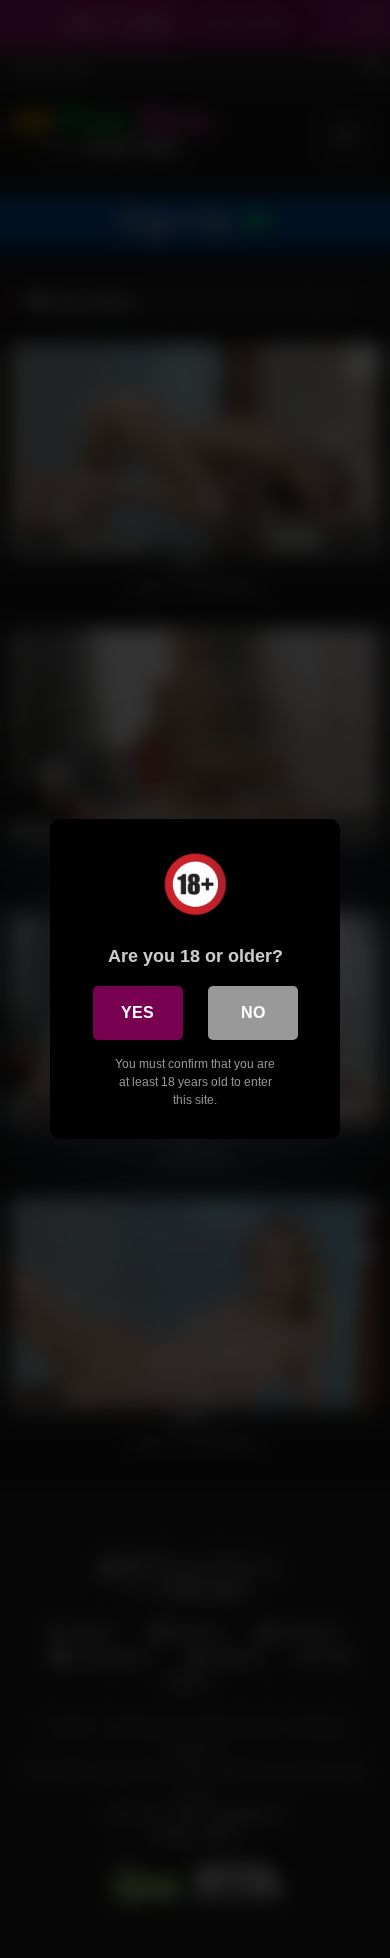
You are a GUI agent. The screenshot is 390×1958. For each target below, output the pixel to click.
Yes (137, 1012)
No (253, 1012)
